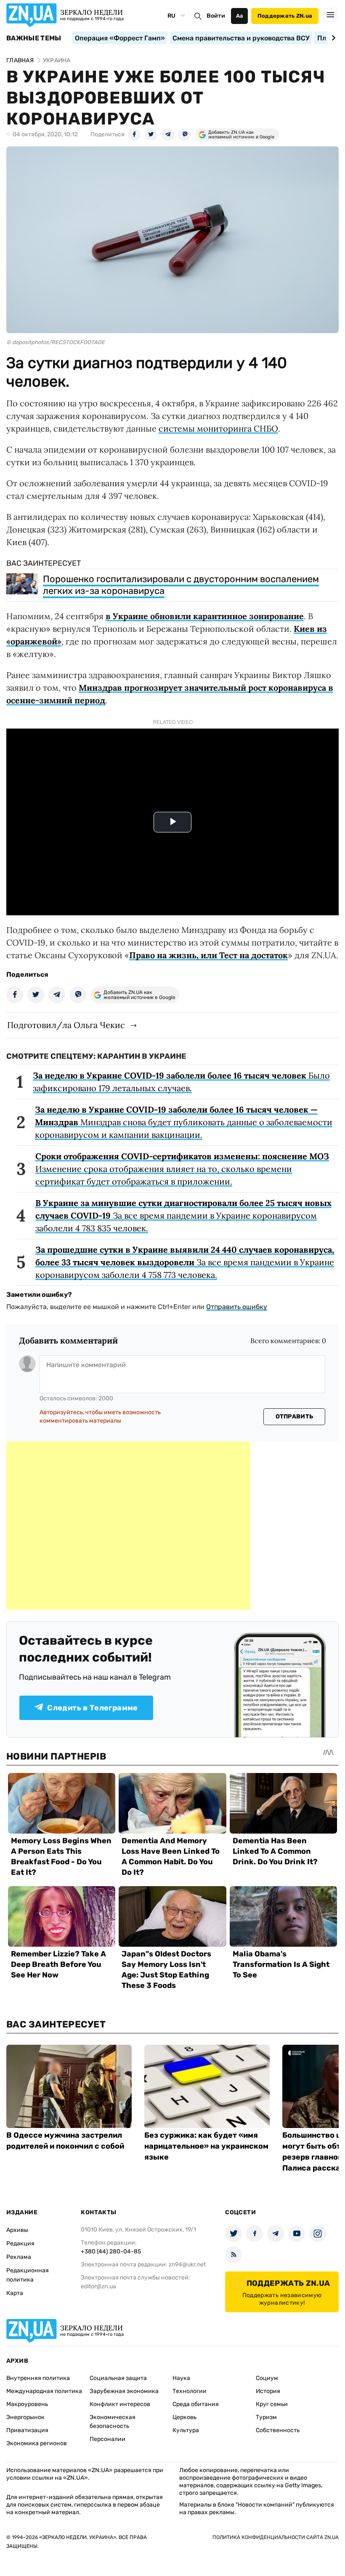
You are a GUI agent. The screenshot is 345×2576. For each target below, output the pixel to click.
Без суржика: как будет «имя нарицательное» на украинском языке (206, 2146)
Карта (15, 2293)
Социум (267, 2378)
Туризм (266, 2417)
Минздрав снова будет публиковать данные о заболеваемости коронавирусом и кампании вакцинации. (184, 1122)
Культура (186, 2430)
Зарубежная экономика (124, 2391)
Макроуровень (27, 2404)
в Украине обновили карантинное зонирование (205, 616)
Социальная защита (118, 2378)
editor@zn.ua (98, 2286)
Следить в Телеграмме (92, 1708)
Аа (240, 16)
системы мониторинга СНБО (218, 428)
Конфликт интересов (120, 2404)
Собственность (278, 2430)
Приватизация (27, 2430)
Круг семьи (272, 2404)
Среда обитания (196, 2404)
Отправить (295, 1417)
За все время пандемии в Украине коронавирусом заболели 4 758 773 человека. (185, 1262)
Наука (181, 2378)
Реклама (19, 2257)
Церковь (184, 2417)
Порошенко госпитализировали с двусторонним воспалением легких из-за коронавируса (181, 585)
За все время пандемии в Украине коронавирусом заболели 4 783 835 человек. (183, 1215)
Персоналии (107, 2439)
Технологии (190, 2391)
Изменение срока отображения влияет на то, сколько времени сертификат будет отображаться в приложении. (182, 1169)
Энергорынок (25, 2417)
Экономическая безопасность (113, 2422)
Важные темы (34, 38)
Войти (216, 16)
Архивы (17, 2230)
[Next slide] (332, 38)
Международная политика (44, 2391)
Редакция (20, 2243)
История (268, 2391)
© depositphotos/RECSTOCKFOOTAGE (56, 342)
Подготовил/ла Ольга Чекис (66, 1025)
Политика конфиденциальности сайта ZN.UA (276, 2537)
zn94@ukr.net (187, 2265)
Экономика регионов (37, 2443)
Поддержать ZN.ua (285, 16)
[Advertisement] (128, 1526)
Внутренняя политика (38, 2378)
